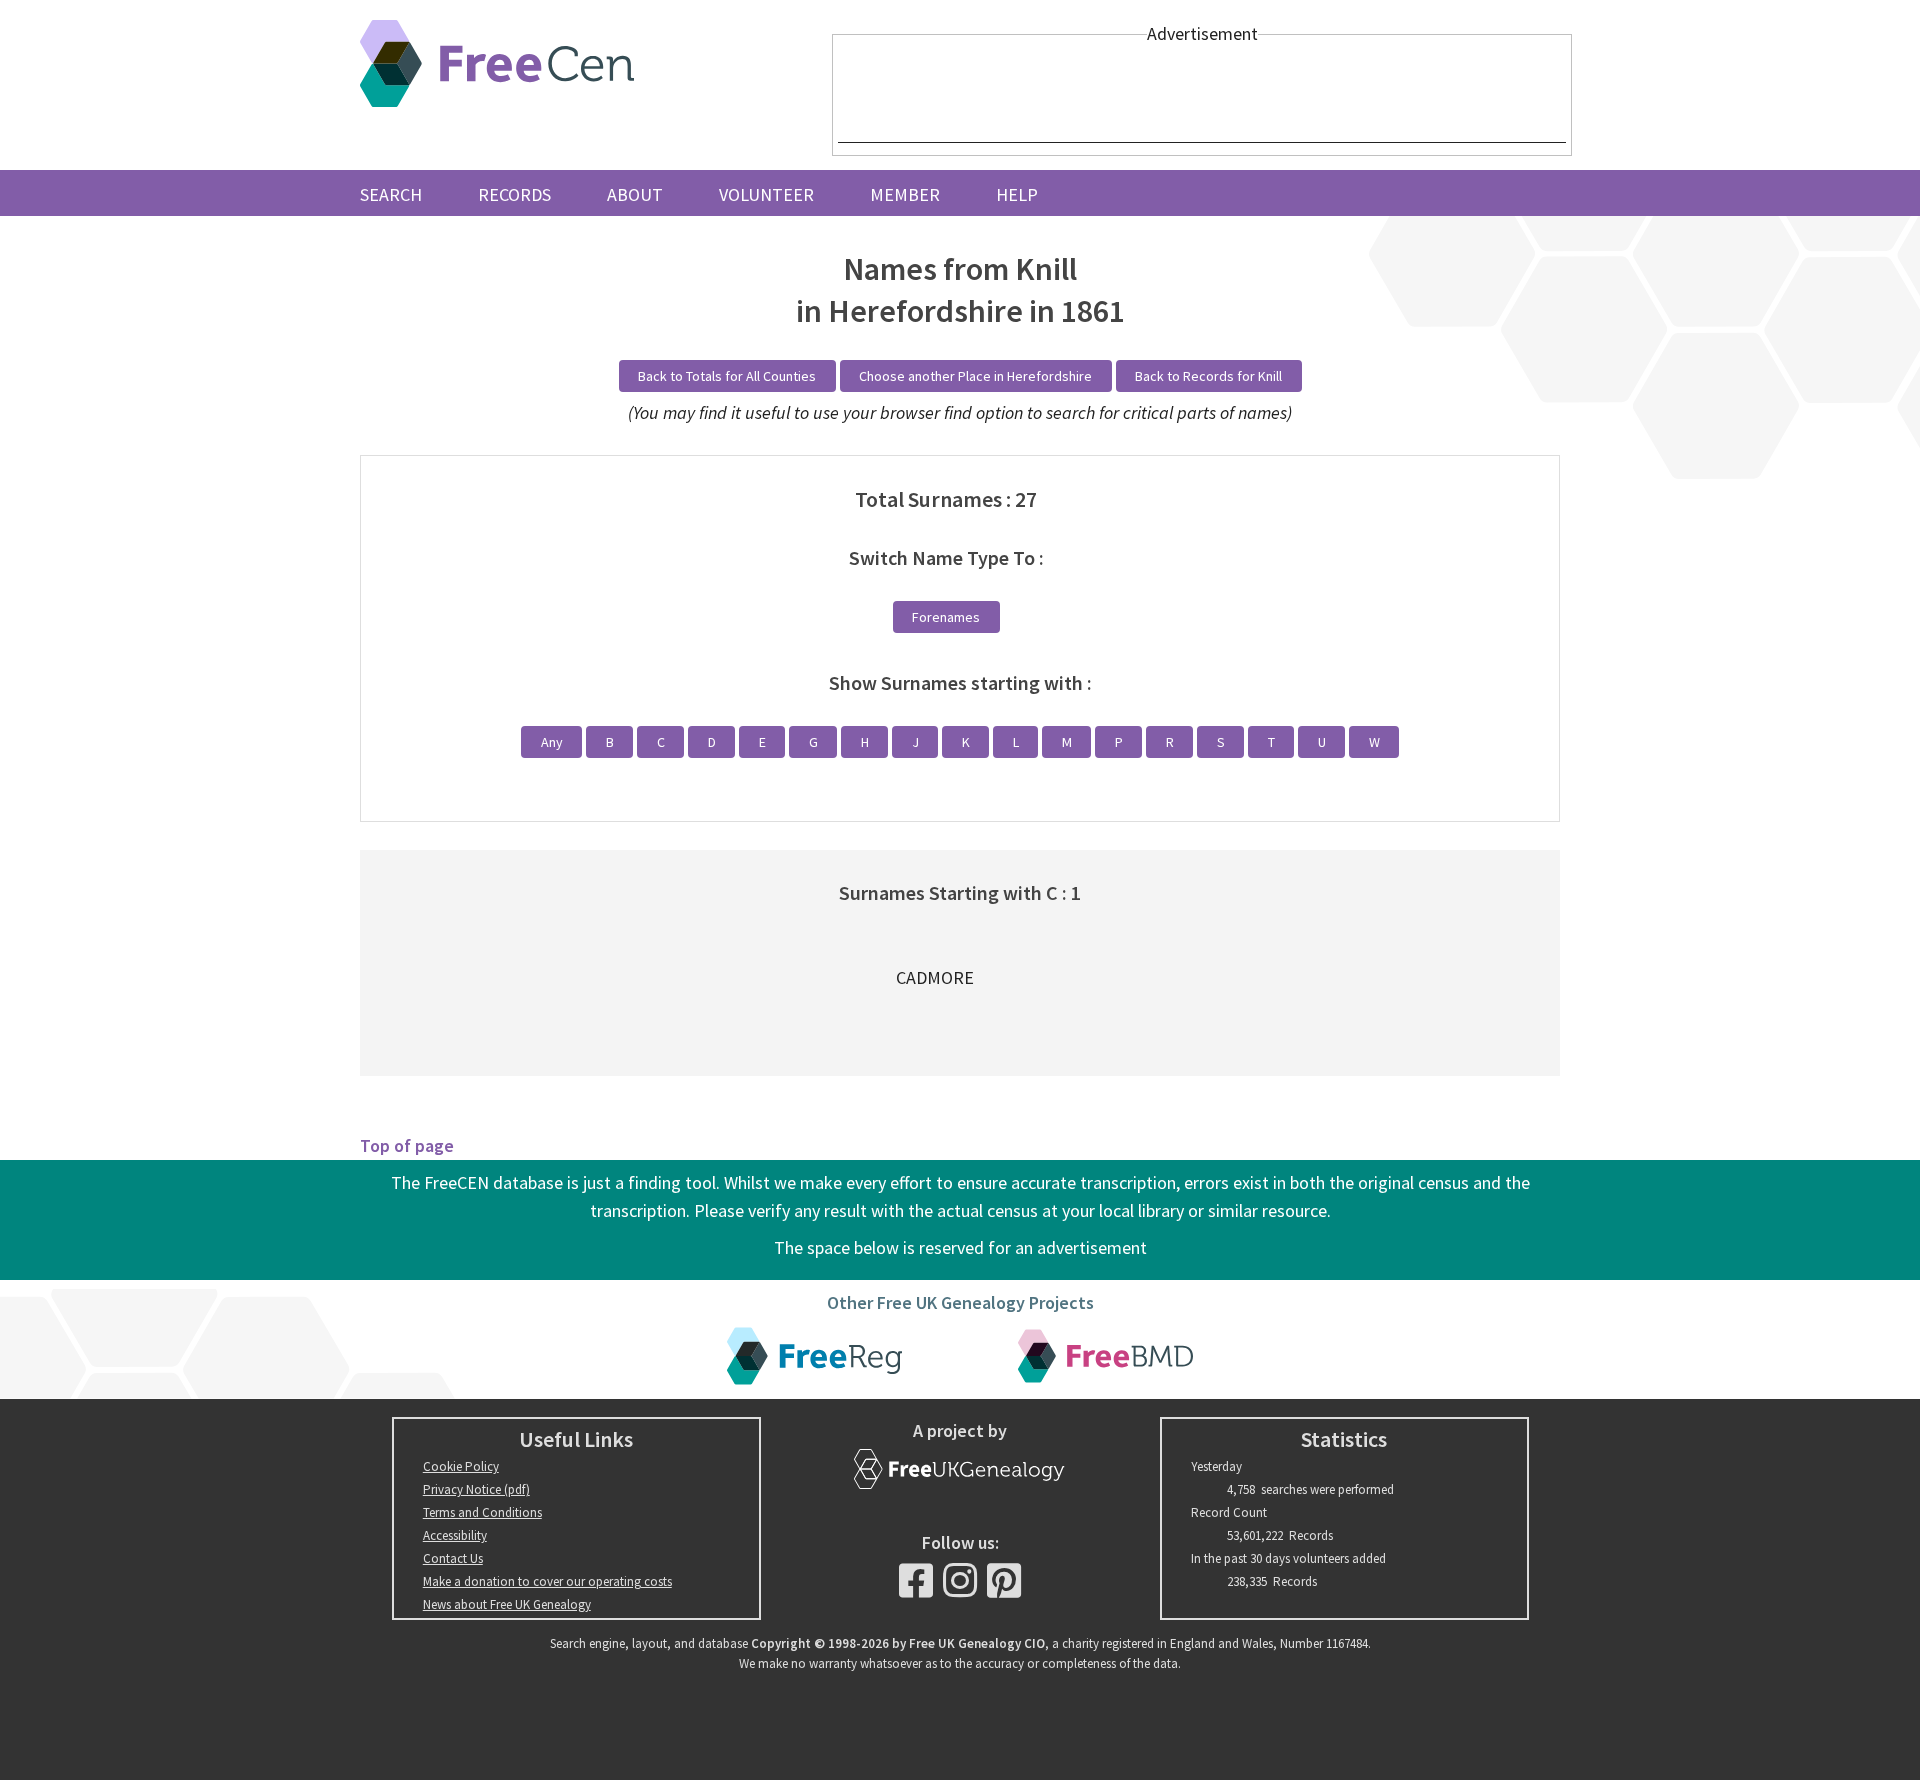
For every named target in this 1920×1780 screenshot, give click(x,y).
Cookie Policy (461, 1466)
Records (514, 194)
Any (552, 742)
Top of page (407, 1145)
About (635, 194)
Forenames (946, 617)
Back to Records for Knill (1208, 376)
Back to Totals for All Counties (727, 376)
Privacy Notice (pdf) (476, 1489)
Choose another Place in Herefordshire (975, 376)
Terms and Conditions (482, 1512)
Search (391, 194)
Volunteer (766, 194)
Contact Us (453, 1558)
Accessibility (455, 1535)
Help (1017, 194)
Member (905, 194)
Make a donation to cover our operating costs (547, 1581)
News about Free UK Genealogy (507, 1604)
